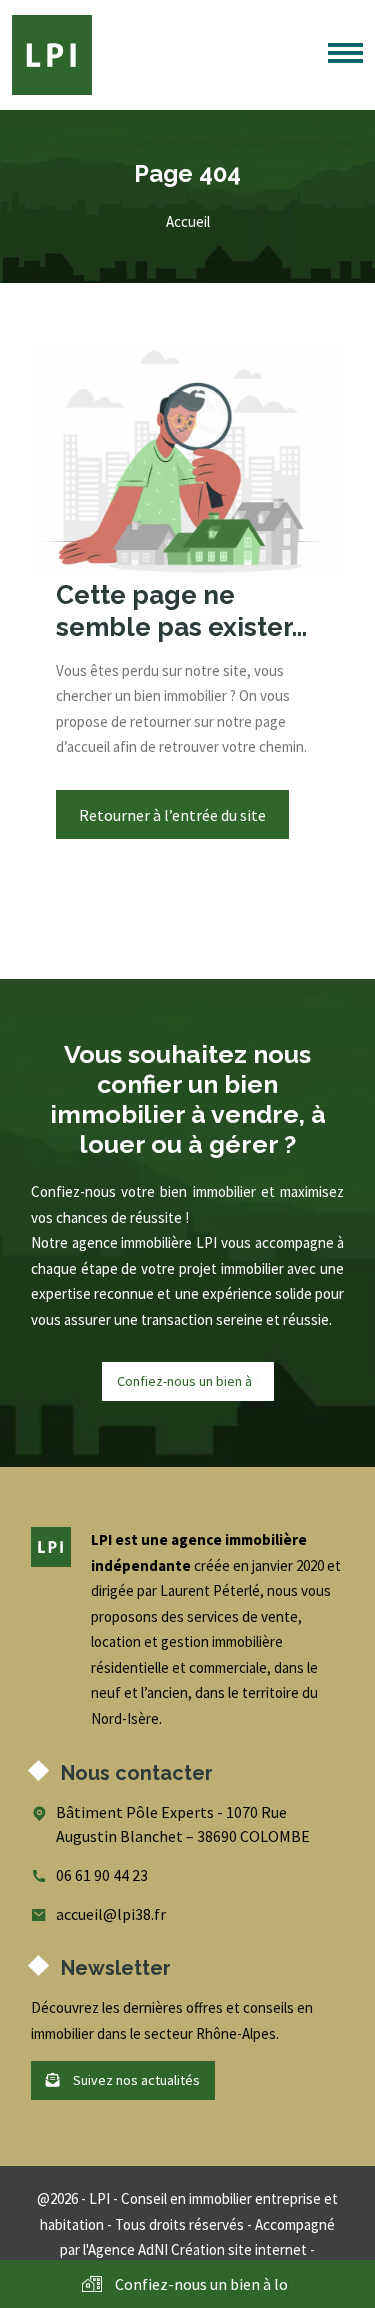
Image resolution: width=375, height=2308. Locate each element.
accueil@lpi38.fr (111, 1914)
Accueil (188, 221)
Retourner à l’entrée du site (172, 815)
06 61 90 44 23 (102, 1875)
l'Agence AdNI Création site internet (195, 2249)
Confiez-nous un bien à (187, 1381)
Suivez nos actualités (135, 2080)
